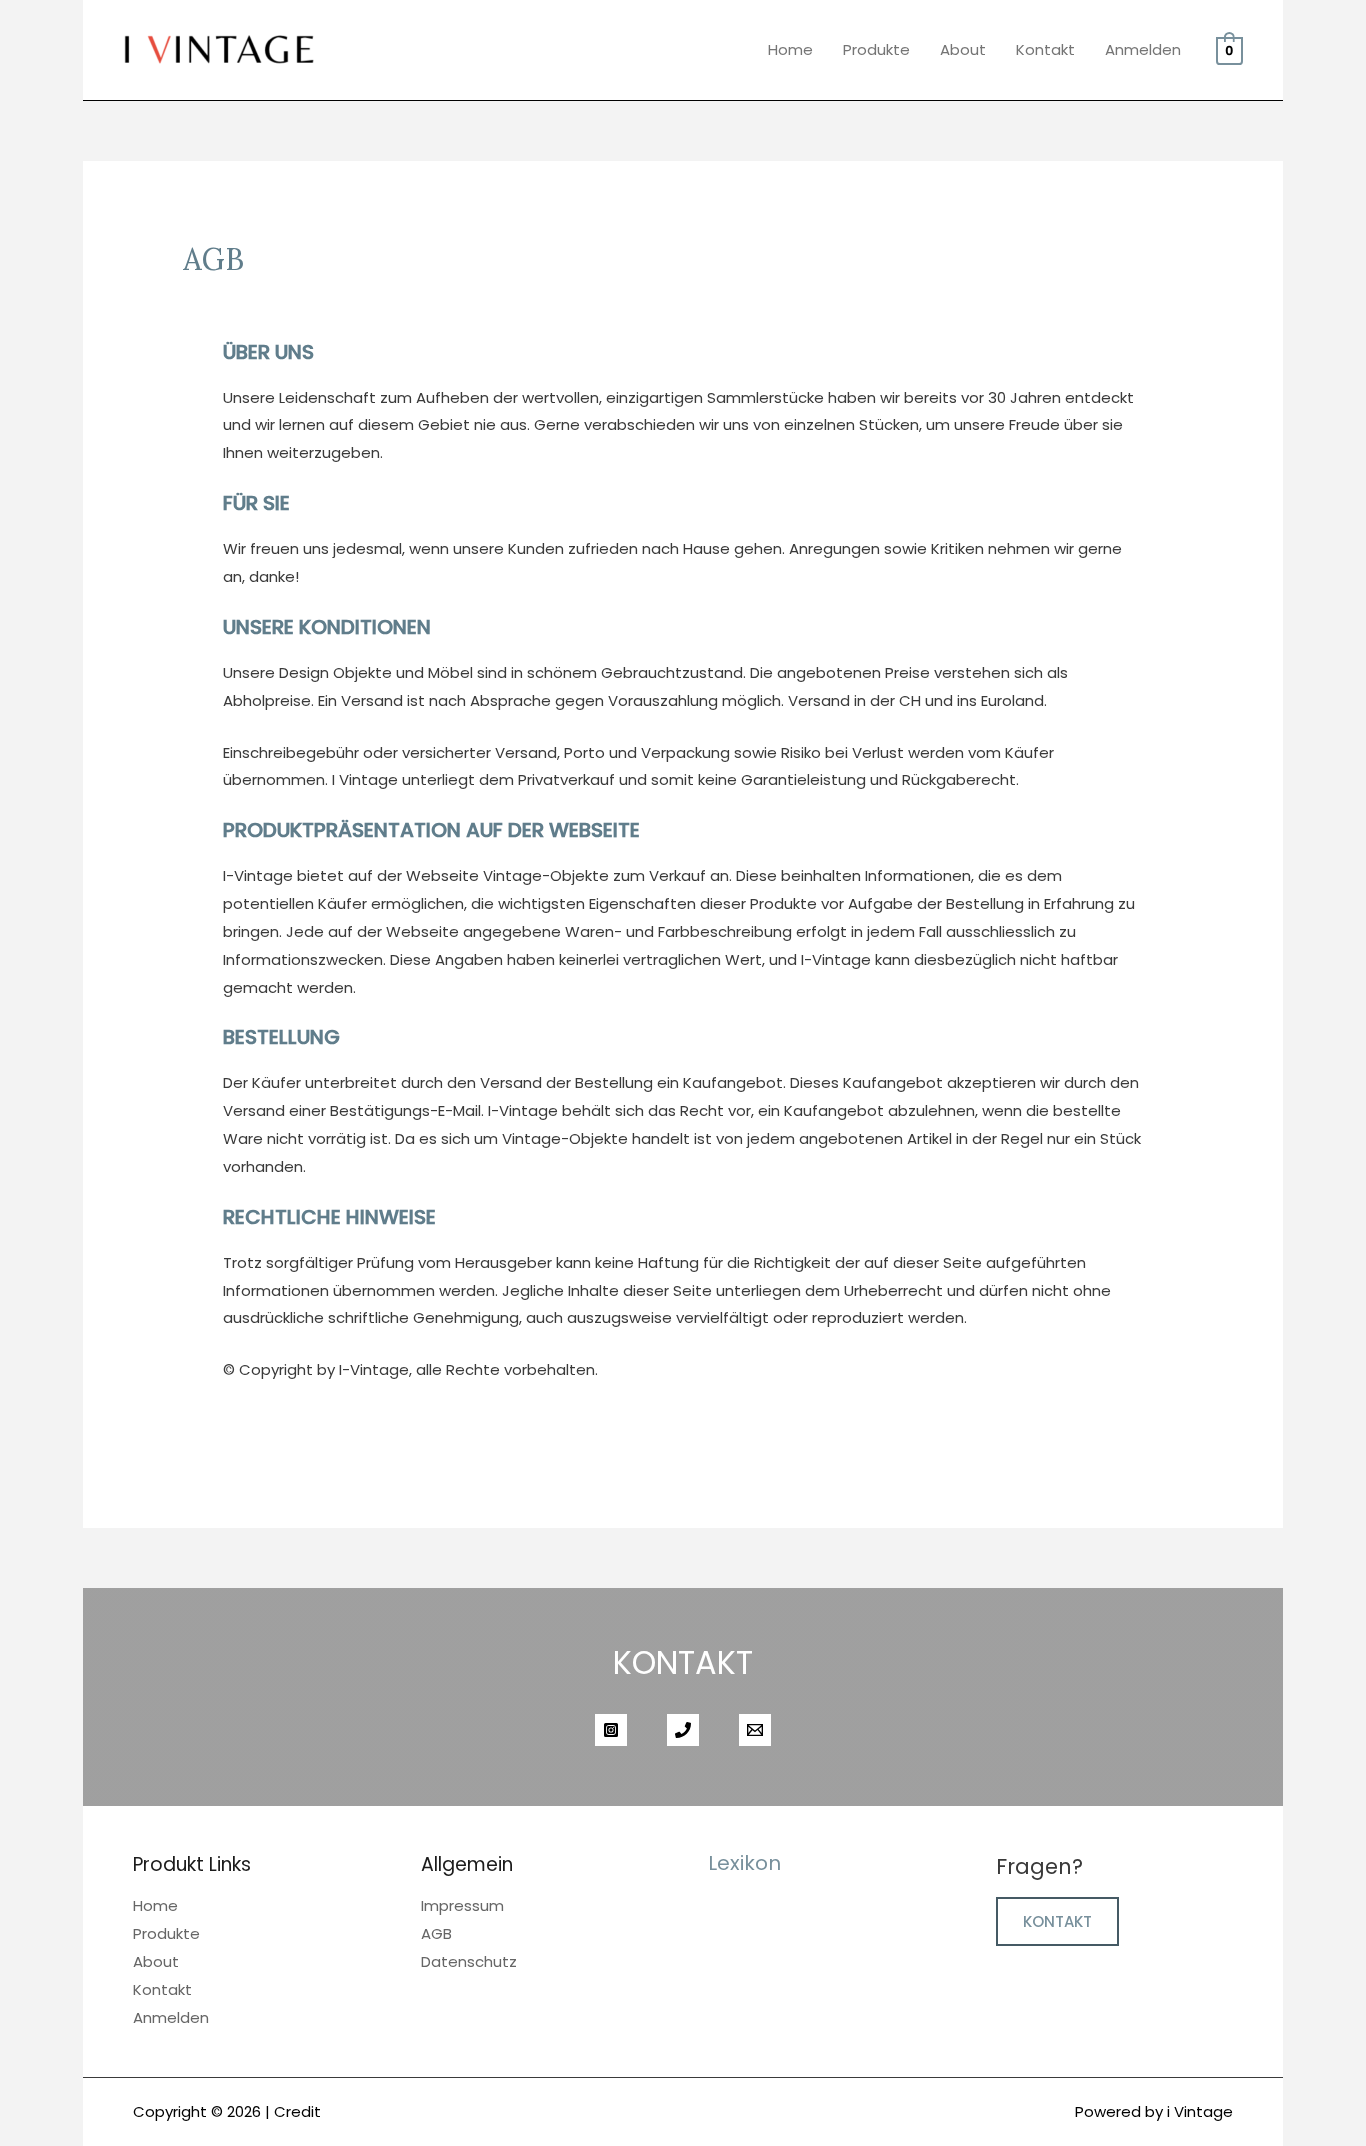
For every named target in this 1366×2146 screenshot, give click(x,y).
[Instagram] (611, 1730)
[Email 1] (755, 1730)
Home (790, 49)
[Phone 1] (683, 1730)
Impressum (462, 1905)
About (963, 49)
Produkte (876, 49)
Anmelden (1143, 49)
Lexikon (744, 1863)
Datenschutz (469, 1961)
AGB (436, 1933)
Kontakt (1045, 49)
